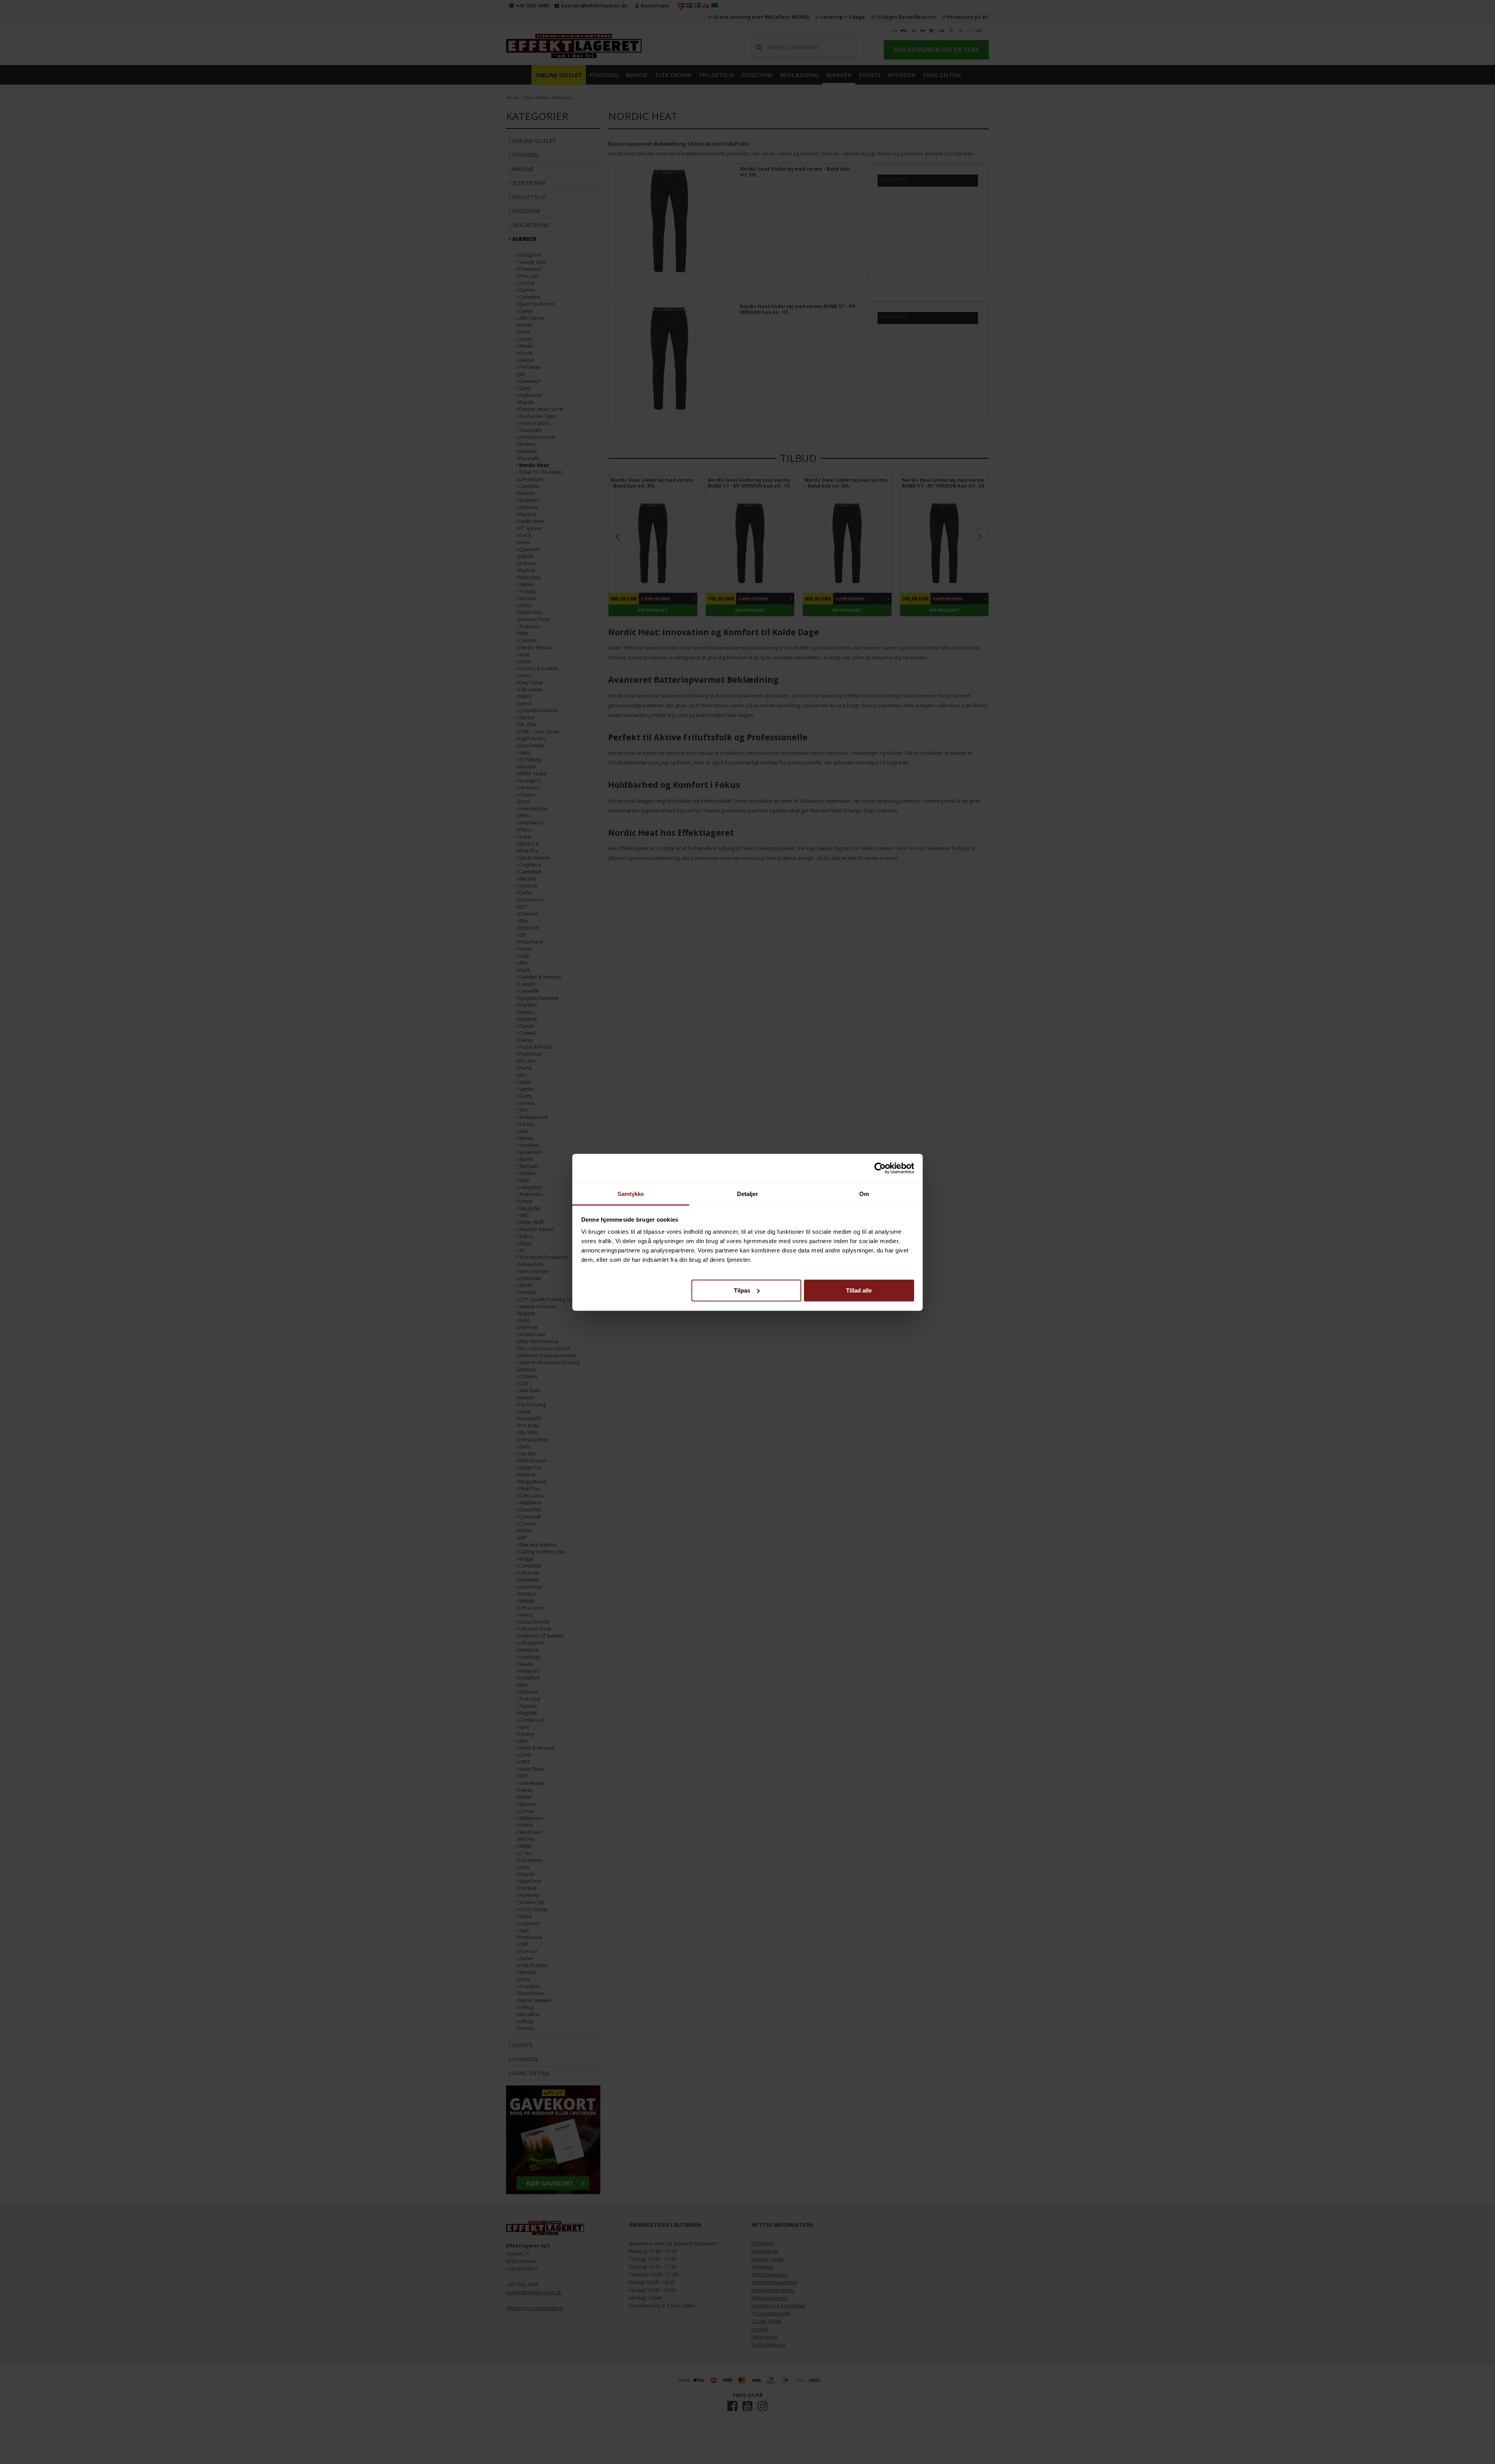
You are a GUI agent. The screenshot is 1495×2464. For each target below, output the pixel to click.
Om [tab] (864, 1193)
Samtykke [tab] (631, 1193)
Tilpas (742, 1290)
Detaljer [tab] (748, 1193)
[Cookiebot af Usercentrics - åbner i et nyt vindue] (880, 1168)
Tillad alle (859, 1290)
